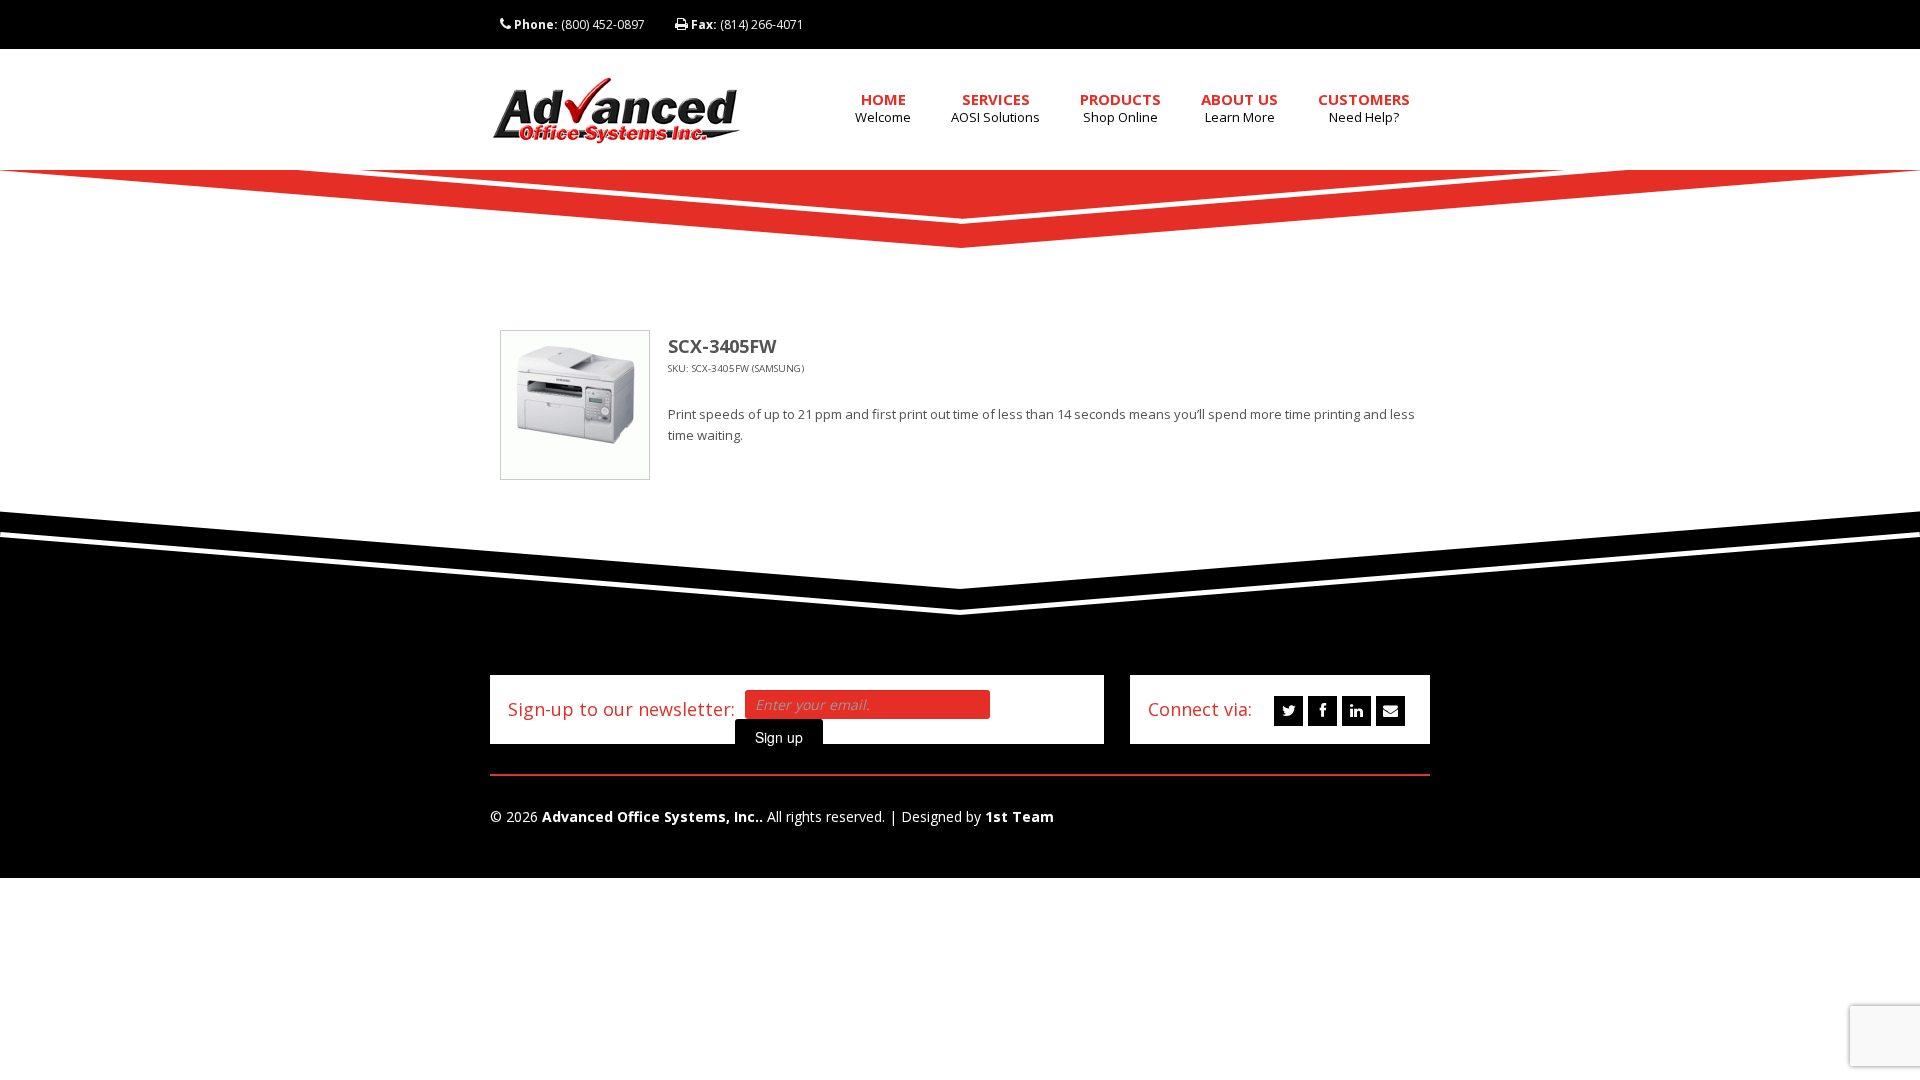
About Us (1239, 107)
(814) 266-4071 (747, 24)
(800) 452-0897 (579, 24)
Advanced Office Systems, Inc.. (652, 816)
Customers (1364, 107)
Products (1120, 107)
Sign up (779, 737)
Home (883, 107)
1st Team (1019, 816)
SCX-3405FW (722, 346)
